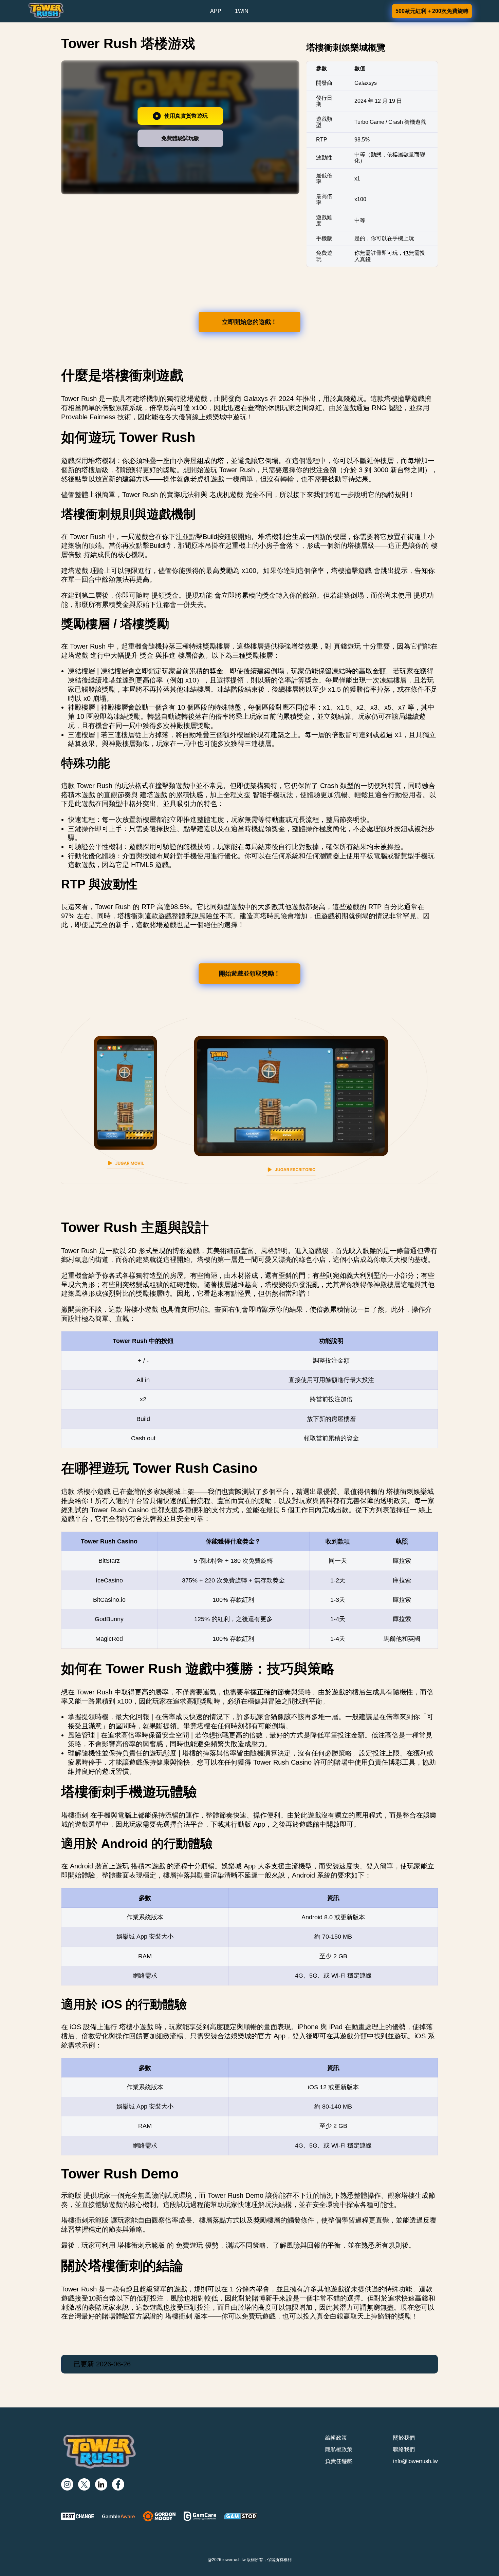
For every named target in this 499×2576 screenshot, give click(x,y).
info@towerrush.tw (415, 2461)
